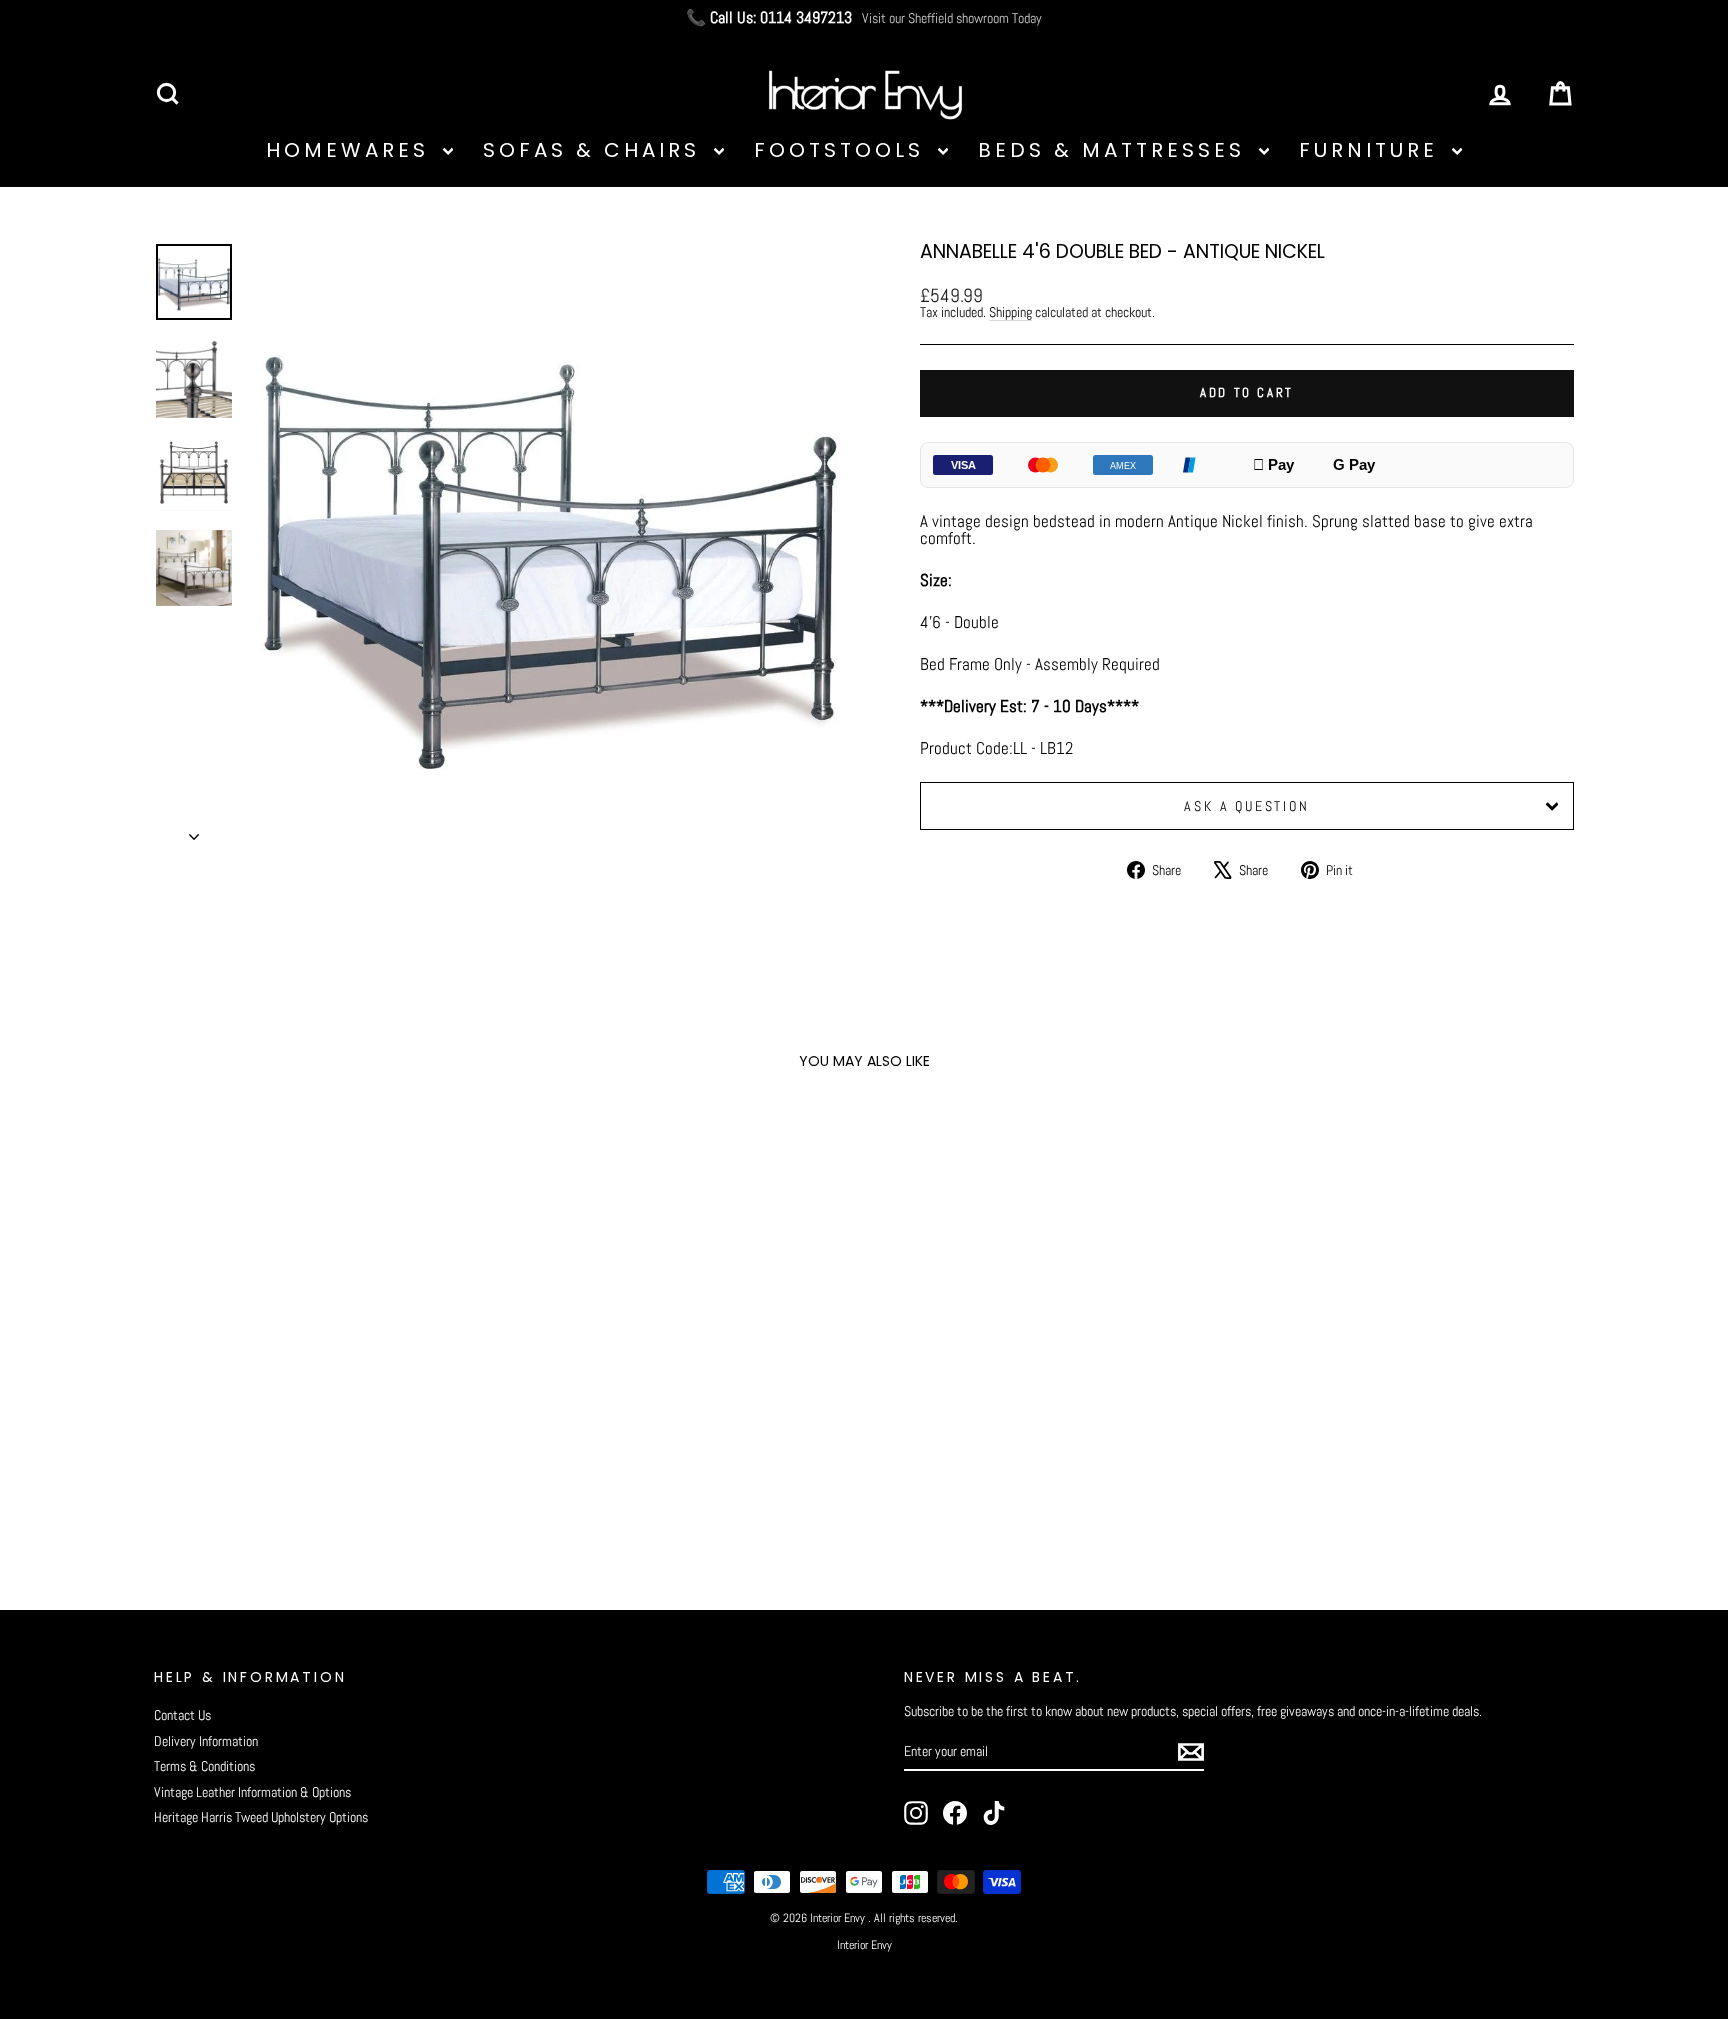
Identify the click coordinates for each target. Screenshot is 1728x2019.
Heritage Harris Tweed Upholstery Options (261, 1817)
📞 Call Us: (769, 18)
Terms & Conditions (204, 1766)
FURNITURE (1373, 150)
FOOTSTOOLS (843, 150)
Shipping (1010, 312)
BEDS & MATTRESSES (1116, 150)
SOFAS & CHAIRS (596, 150)
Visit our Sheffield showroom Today (952, 18)
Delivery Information (206, 1741)
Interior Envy (864, 1945)
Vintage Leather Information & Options (252, 1792)
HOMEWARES (352, 150)
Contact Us (182, 1715)
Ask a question (1246, 806)
